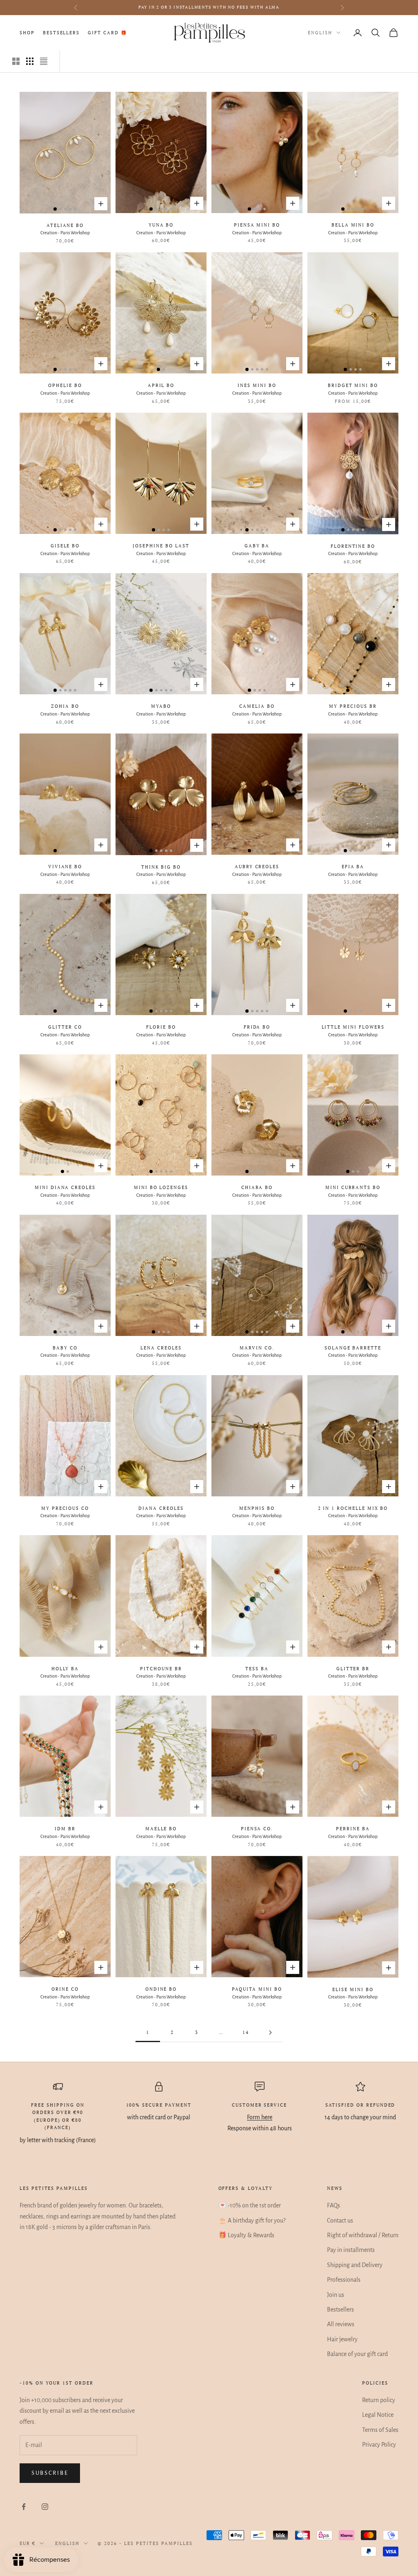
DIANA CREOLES (161, 1508)
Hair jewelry (342, 2339)
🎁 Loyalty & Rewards (246, 2235)
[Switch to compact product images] (44, 61)
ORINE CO (65, 1989)
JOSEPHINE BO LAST (161, 546)
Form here (260, 2117)
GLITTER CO (65, 1027)
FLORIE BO (161, 1027)
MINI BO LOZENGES (161, 1187)
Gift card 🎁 (107, 33)
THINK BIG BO (161, 867)
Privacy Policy (379, 2445)
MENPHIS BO (257, 1508)
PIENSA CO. (257, 1829)
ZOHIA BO (65, 706)
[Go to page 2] (270, 2033)
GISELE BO (65, 546)
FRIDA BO (257, 1027)
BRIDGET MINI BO (353, 385)
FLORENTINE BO (353, 546)
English (320, 33)
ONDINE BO (161, 1989)
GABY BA (257, 546)
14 (246, 2032)
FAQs (334, 2205)
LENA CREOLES (161, 1348)
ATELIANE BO (65, 225)
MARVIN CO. (257, 1348)
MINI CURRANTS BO (353, 1187)
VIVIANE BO (65, 867)
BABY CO (65, 1348)
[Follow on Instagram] (45, 2507)
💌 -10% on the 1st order (250, 2205)
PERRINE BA (353, 1829)
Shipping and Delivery (355, 2265)
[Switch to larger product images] (16, 61)
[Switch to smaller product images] (30, 61)
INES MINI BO (257, 385)
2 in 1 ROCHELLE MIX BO (353, 1508)
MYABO (161, 706)
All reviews (341, 2324)
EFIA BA (353, 867)
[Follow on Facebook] (24, 2507)
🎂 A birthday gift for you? (252, 2220)
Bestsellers (61, 33)
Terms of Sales (380, 2430)
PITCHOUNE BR (161, 1669)
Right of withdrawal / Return (363, 2235)
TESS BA (257, 1669)
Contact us (340, 2220)
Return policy (379, 2400)
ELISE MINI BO (353, 1989)
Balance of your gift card (357, 2354)
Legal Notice (378, 2415)
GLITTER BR (353, 1669)
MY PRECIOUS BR (353, 706)
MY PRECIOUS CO (65, 1508)
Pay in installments (351, 2250)
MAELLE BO (161, 1829)
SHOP (27, 33)
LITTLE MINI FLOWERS (353, 1027)
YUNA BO (161, 225)
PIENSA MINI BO (257, 225)
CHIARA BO (257, 1187)
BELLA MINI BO (353, 225)
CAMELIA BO (257, 706)
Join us (336, 2295)
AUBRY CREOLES (257, 867)
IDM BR (65, 1829)
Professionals (344, 2280)
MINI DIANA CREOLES (65, 1187)
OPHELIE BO (65, 385)
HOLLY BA (65, 1669)
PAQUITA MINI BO (257, 1989)
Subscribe (50, 2473)
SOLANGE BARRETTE (353, 1348)
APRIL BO (161, 385)
